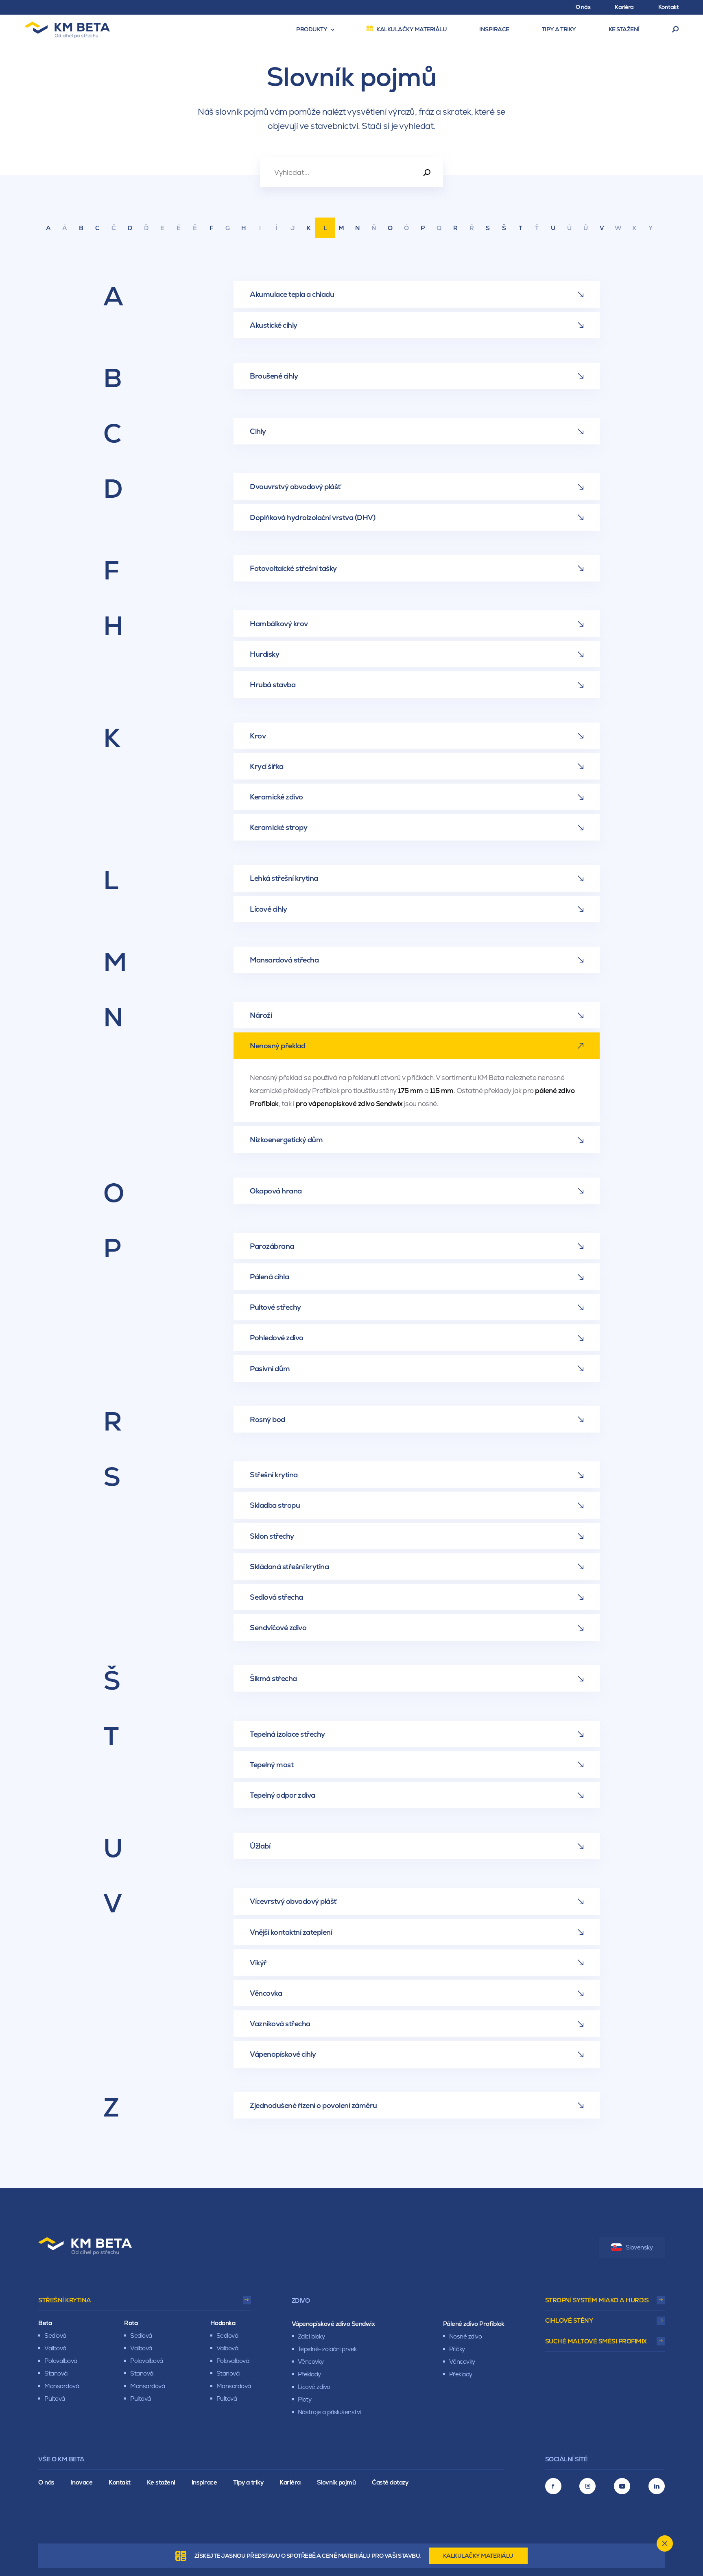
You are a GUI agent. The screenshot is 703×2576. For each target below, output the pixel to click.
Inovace (82, 2482)
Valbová (55, 2348)
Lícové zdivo (314, 2387)
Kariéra (290, 2482)
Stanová (56, 2373)
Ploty (305, 2399)
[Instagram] (587, 2486)
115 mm (442, 1091)
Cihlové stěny (569, 2320)
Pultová (55, 2399)
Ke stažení (161, 2482)
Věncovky (311, 2362)
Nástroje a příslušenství (329, 2412)
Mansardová (62, 2386)
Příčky (457, 2349)
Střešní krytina (65, 2300)
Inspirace (204, 2482)
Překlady (309, 2374)
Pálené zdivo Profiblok (474, 2324)
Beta (45, 2323)
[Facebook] (553, 2486)
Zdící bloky (311, 2336)
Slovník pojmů (336, 2482)
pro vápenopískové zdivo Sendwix (349, 1104)
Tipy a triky (248, 2482)
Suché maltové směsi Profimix (596, 2341)
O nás (46, 2482)
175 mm (410, 1091)
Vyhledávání (676, 30)
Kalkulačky (478, 2556)
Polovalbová (61, 2361)
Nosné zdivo (466, 2336)
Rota (131, 2323)
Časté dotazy (390, 2482)
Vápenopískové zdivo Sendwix (333, 2324)
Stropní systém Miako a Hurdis (597, 2300)
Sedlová (55, 2335)
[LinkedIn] (657, 2486)
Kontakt (120, 2482)
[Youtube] (622, 2486)
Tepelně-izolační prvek (327, 2349)
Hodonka (223, 2323)
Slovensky (639, 2247)
